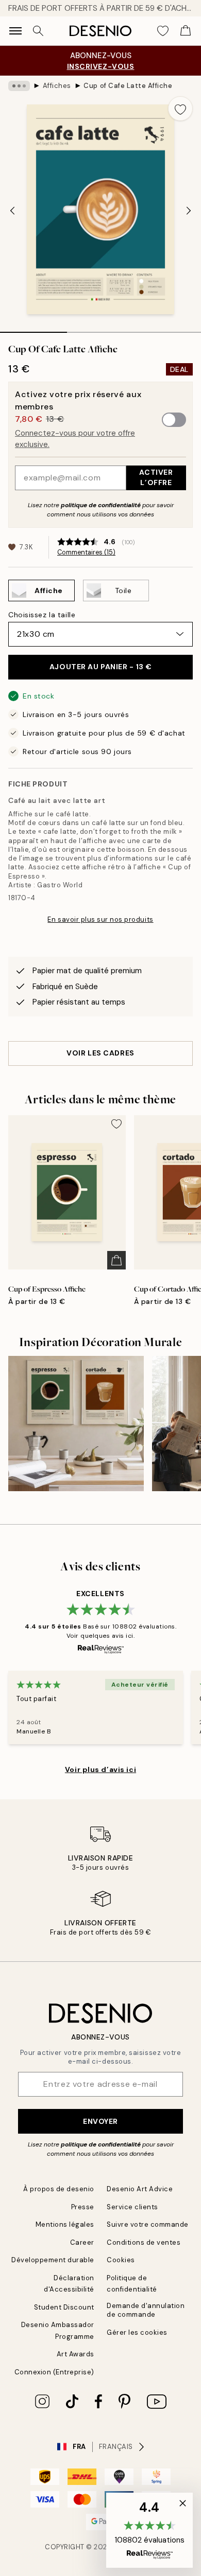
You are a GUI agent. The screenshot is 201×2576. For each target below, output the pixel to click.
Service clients (132, 2207)
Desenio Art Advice (140, 2189)
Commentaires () (86, 552)
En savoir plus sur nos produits (100, 919)
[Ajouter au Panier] (116, 1260)
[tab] (33, 329)
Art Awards (76, 2354)
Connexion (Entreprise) (54, 2372)
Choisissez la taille (42, 615)
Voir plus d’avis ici (100, 1769)
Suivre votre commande (148, 2224)
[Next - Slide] (189, 210)
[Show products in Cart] (186, 31)
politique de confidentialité (101, 505)
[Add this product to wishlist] (180, 109)
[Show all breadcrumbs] (19, 86)
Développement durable (53, 2260)
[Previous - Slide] (12, 210)
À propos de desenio (59, 2189)
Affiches (57, 86)
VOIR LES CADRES (100, 1053)
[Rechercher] (38, 31)
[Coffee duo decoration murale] (76, 1424)
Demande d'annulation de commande (146, 2310)
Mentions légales (65, 2224)
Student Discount (64, 2307)
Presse (83, 2207)
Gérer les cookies (137, 2332)
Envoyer (100, 2121)
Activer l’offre (156, 477)
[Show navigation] (15, 31)
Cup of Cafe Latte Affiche (128, 86)
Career (82, 2242)
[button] (149, 2530)
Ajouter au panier (100, 667)
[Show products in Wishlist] (163, 31)
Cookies (121, 2260)
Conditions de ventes (144, 2242)
